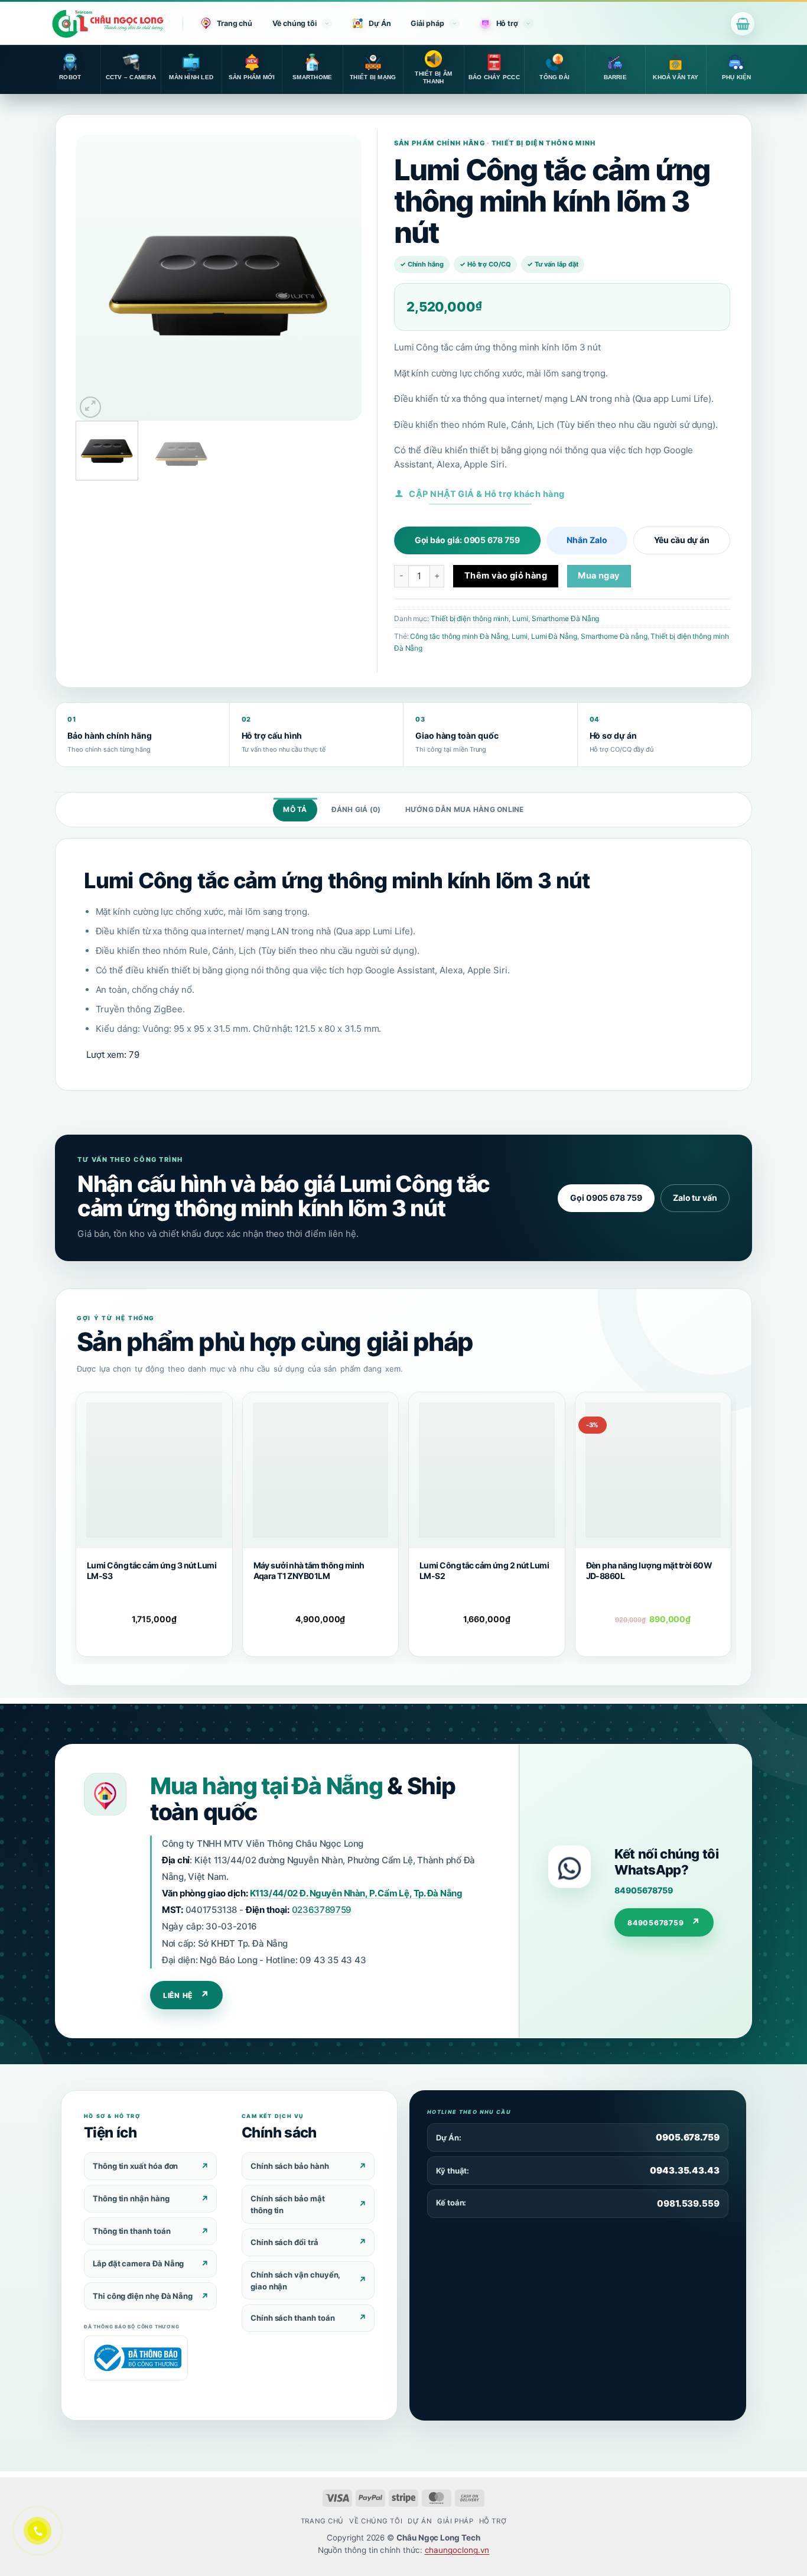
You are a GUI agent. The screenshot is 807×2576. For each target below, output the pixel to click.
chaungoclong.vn (457, 2550)
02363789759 (322, 1910)
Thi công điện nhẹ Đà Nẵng (143, 2296)
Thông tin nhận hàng (131, 2198)
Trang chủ (235, 23)
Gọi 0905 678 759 (606, 1198)
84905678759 (643, 1890)
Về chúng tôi (295, 23)
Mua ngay (599, 576)
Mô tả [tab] (295, 809)
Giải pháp (427, 23)
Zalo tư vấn (695, 1198)
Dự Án (380, 23)
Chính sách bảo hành (290, 2166)
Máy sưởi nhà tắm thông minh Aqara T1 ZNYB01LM (309, 1570)
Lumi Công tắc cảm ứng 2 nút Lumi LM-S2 (484, 1570)
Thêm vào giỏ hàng (506, 576)
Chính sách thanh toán (292, 2318)
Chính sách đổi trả (284, 2242)
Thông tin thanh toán (132, 2231)
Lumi (520, 618)
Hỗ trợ (507, 23)
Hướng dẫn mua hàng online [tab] (465, 809)
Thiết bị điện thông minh (470, 618)
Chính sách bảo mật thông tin (288, 2204)
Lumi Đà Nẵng (554, 636)
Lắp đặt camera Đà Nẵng (138, 2263)
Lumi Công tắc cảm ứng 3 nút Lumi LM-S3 (152, 1570)
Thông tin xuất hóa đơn (135, 2166)
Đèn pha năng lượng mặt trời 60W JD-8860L (649, 1570)
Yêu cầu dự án (682, 540)
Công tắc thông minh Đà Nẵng (459, 636)
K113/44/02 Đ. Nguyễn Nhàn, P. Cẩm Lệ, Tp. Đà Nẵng (356, 1893)
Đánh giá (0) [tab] (356, 809)
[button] (743, 24)
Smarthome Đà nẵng (614, 636)
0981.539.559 (688, 2203)
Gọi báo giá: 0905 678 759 (467, 540)
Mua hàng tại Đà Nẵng (266, 1786)
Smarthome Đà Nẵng (566, 618)
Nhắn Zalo (587, 540)
